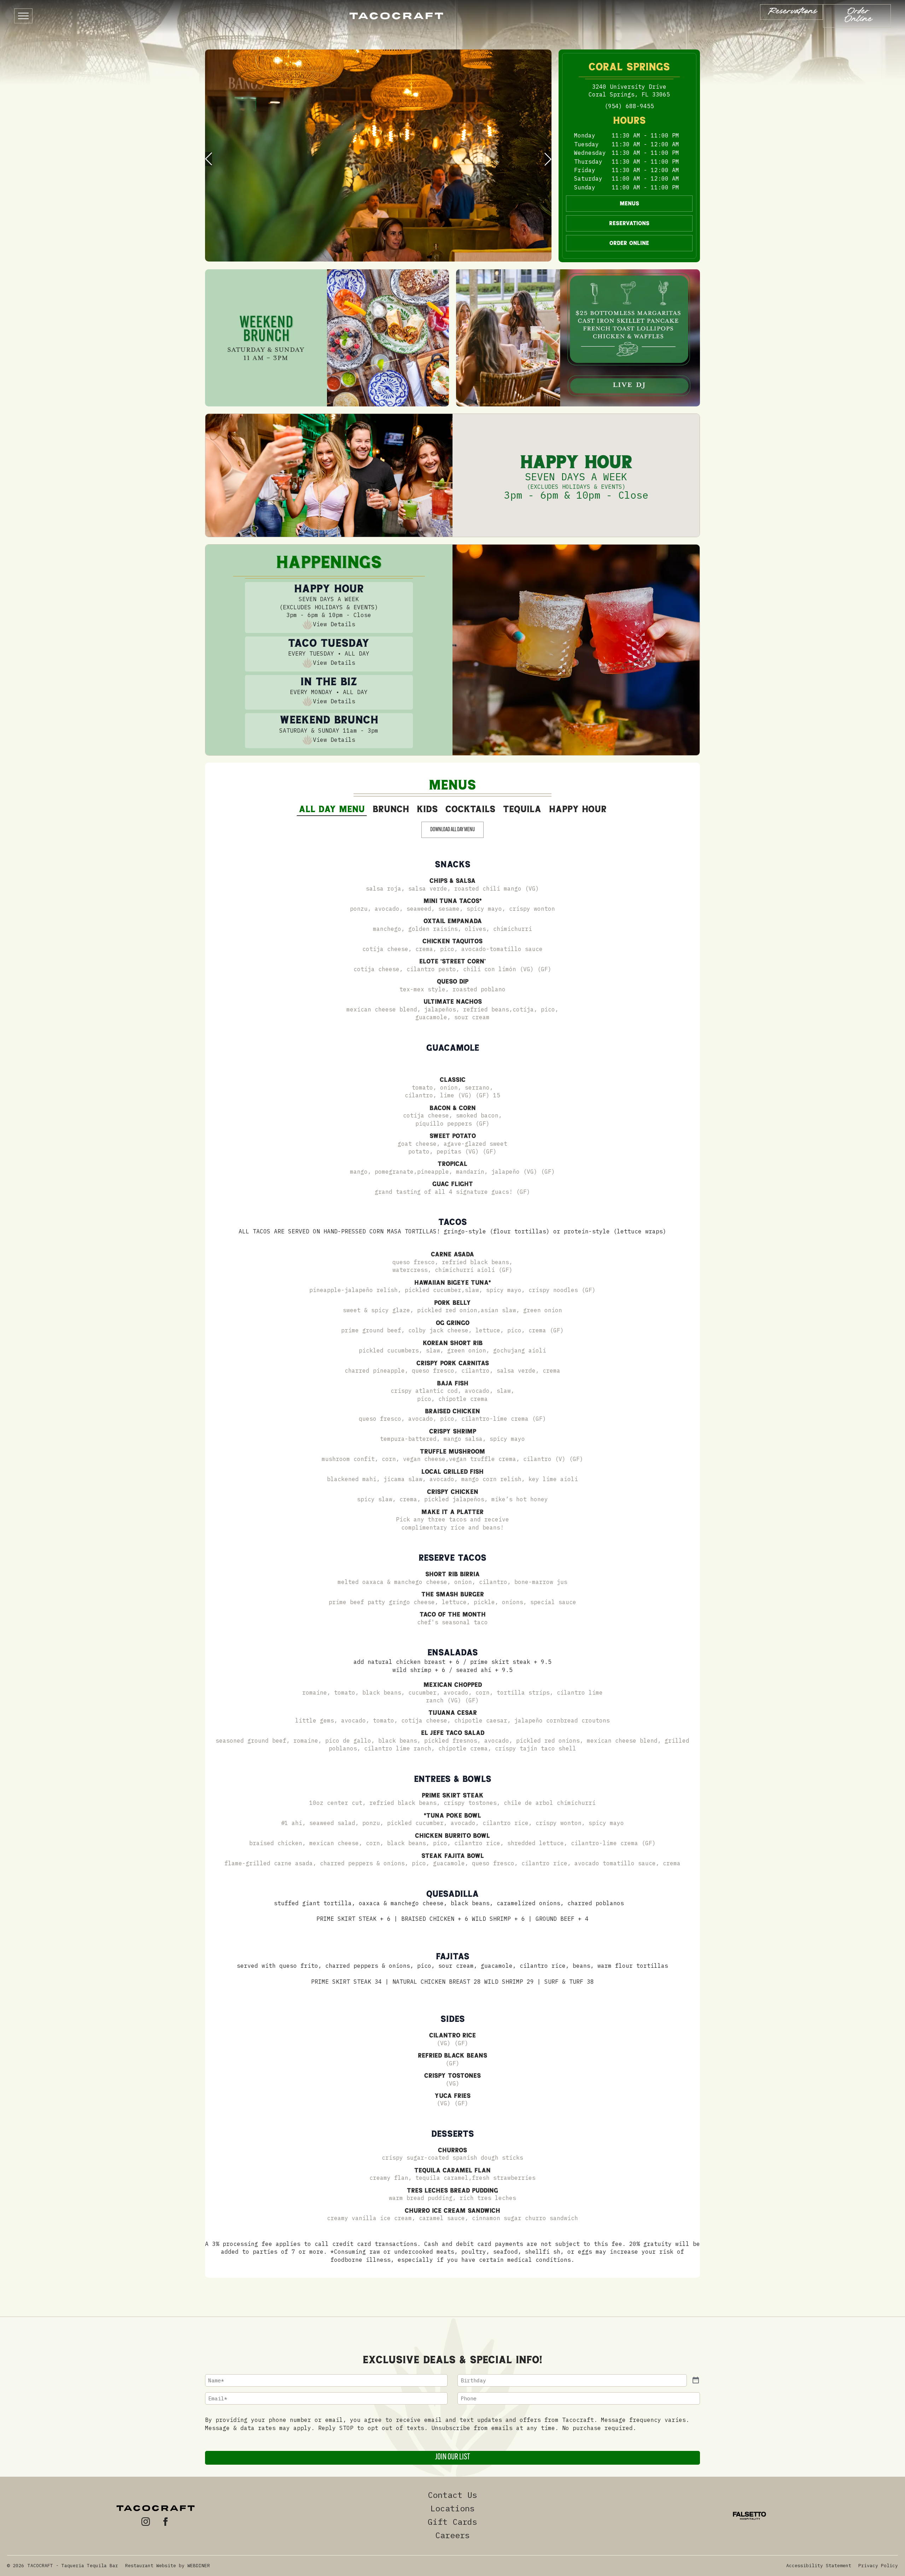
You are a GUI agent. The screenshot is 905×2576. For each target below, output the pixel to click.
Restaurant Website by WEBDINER (168, 2566)
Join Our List (452, 2457)
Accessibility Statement (819, 2566)
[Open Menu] (23, 16)
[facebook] (165, 2522)
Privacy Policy (878, 2566)
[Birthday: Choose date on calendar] (696, 2380)
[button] (209, 159)
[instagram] (146, 2522)
